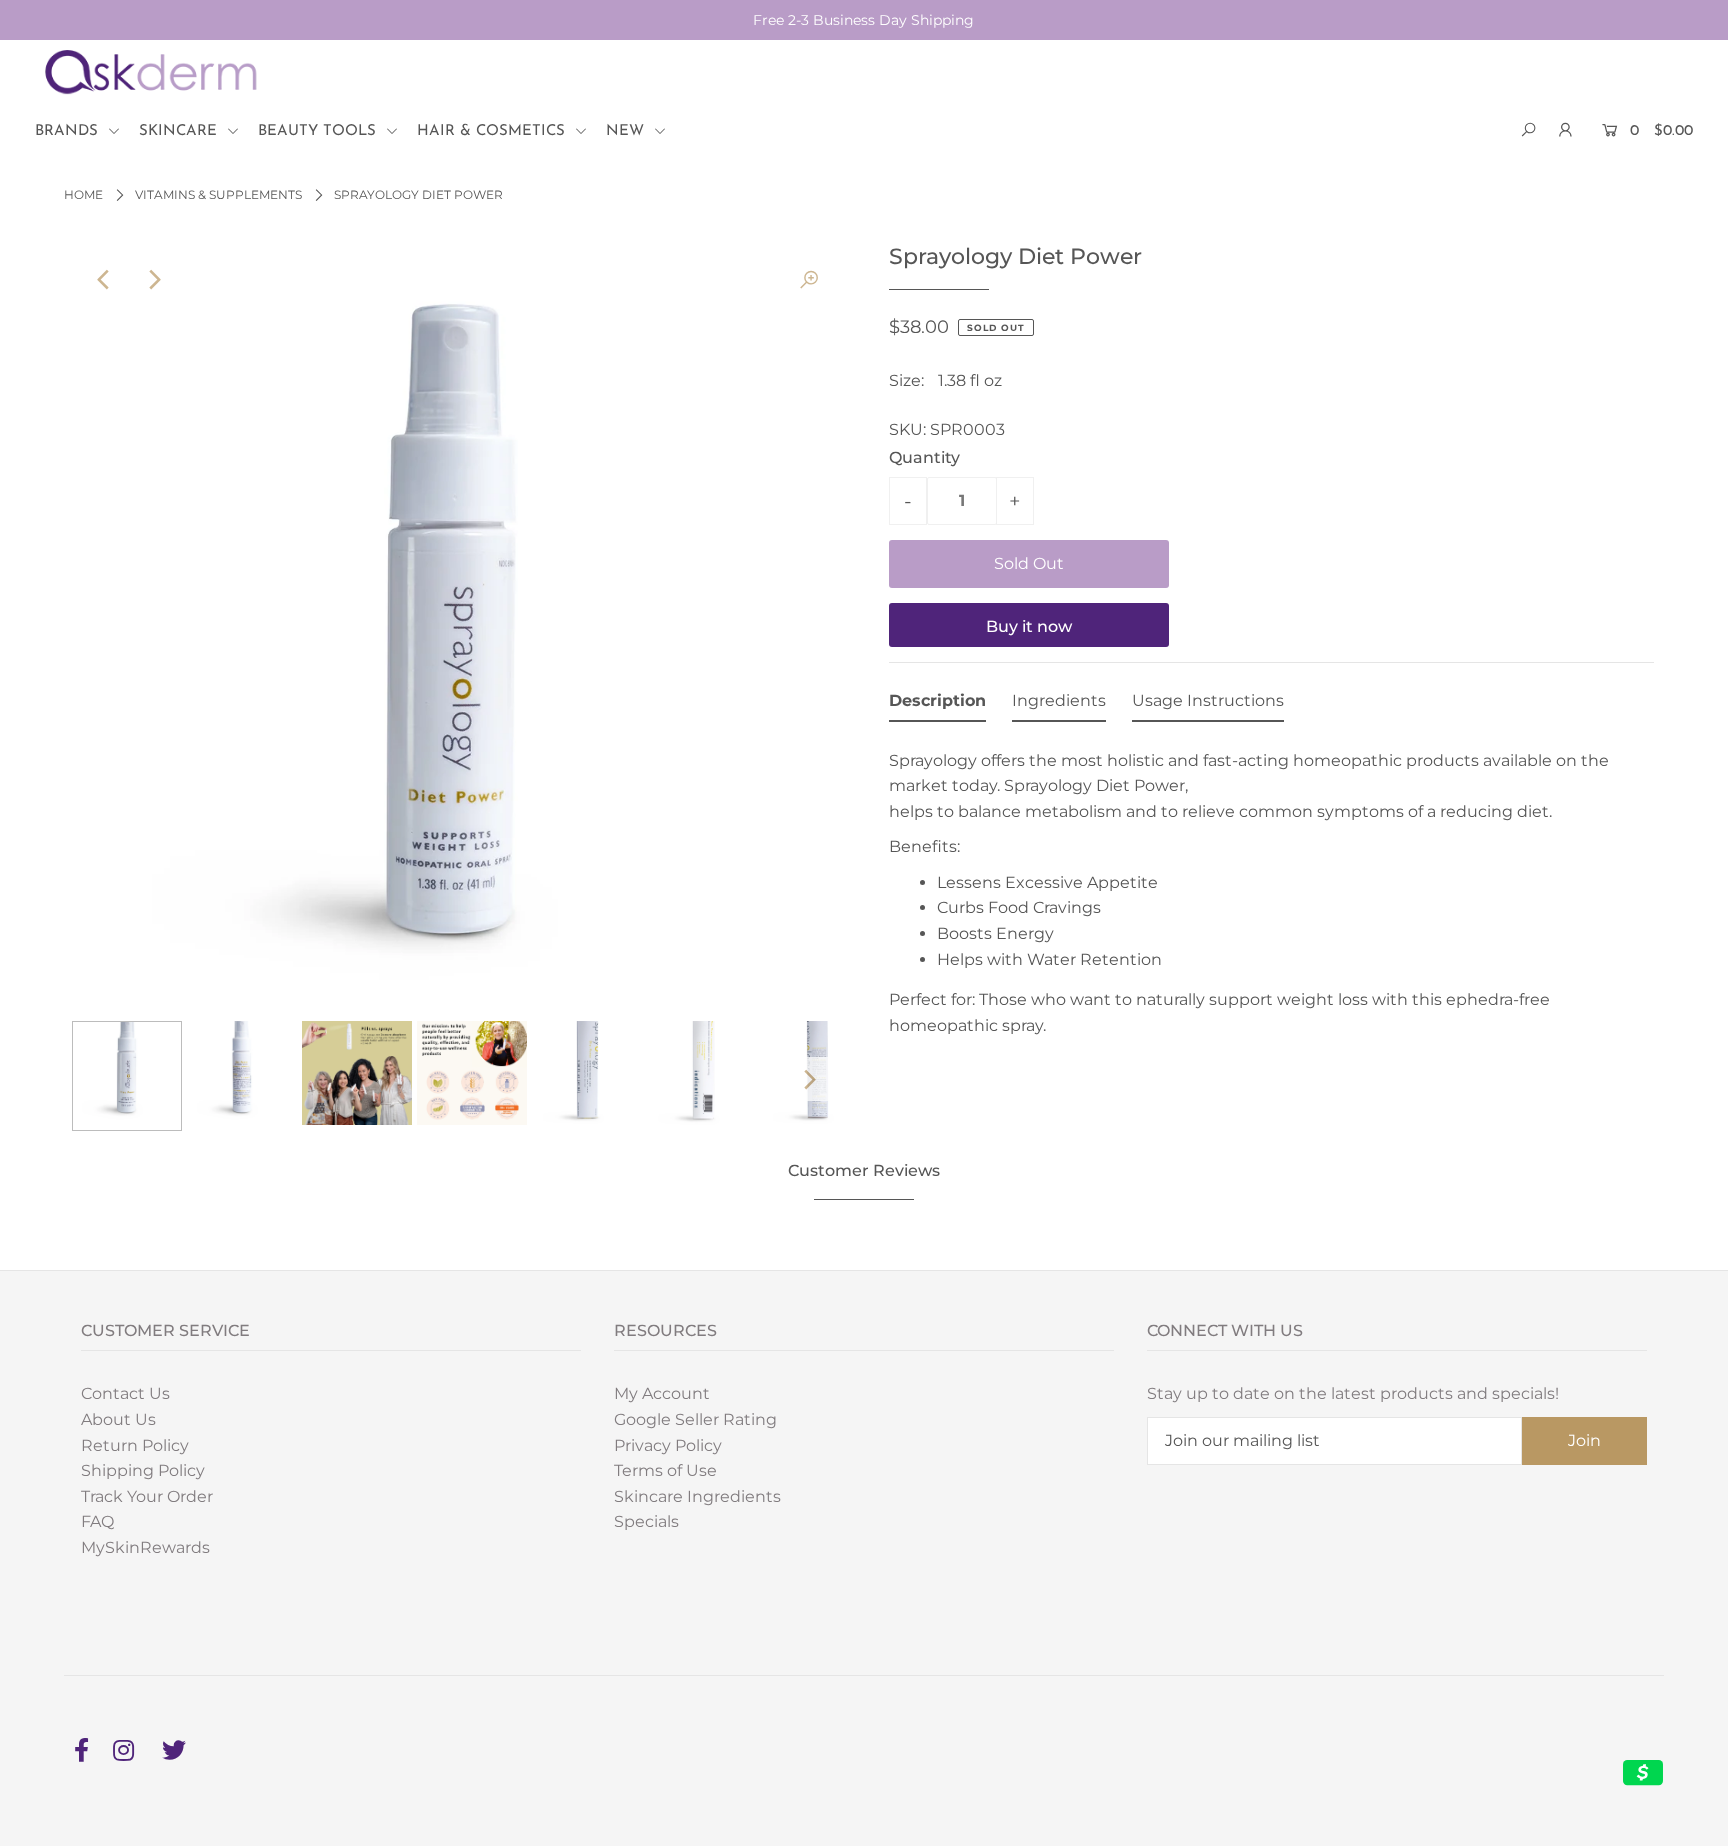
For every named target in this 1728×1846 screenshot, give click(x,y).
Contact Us (125, 1393)
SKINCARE (180, 131)
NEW (627, 131)
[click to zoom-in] (809, 280)
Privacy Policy (668, 1445)
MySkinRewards (145, 1547)
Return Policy (135, 1445)
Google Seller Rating (695, 1419)
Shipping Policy (143, 1470)
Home (83, 194)
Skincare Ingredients (697, 1496)
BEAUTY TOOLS (319, 131)
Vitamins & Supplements (218, 194)
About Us (118, 1419)
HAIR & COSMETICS (493, 131)
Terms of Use (665, 1470)
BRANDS (69, 131)
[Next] (153, 280)
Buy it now (1029, 626)
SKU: (907, 429)
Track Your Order (147, 1496)
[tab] (937, 705)
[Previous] (104, 280)
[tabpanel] (1271, 887)
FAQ (97, 1521)
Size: (906, 380)
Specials (646, 1521)
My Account (662, 1393)
